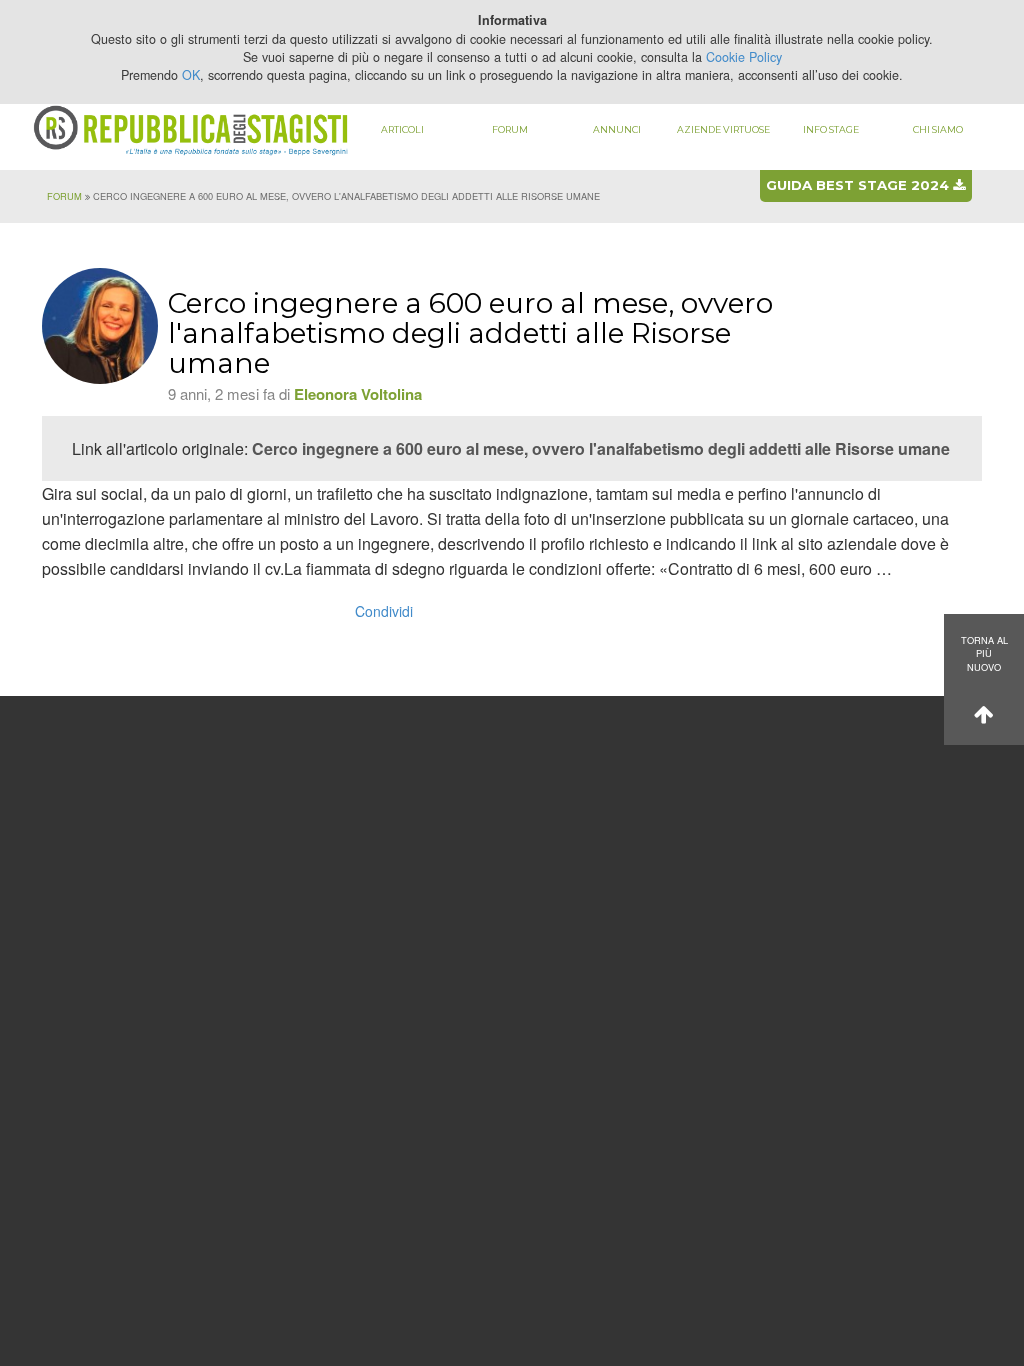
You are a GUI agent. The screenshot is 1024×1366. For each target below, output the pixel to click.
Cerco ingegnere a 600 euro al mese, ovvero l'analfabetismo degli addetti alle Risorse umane (601, 448)
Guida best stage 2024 (859, 185)
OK (191, 75)
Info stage (831, 129)
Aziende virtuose (723, 129)
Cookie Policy (744, 57)
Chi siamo (938, 129)
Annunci (617, 129)
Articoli (402, 129)
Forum (510, 129)
